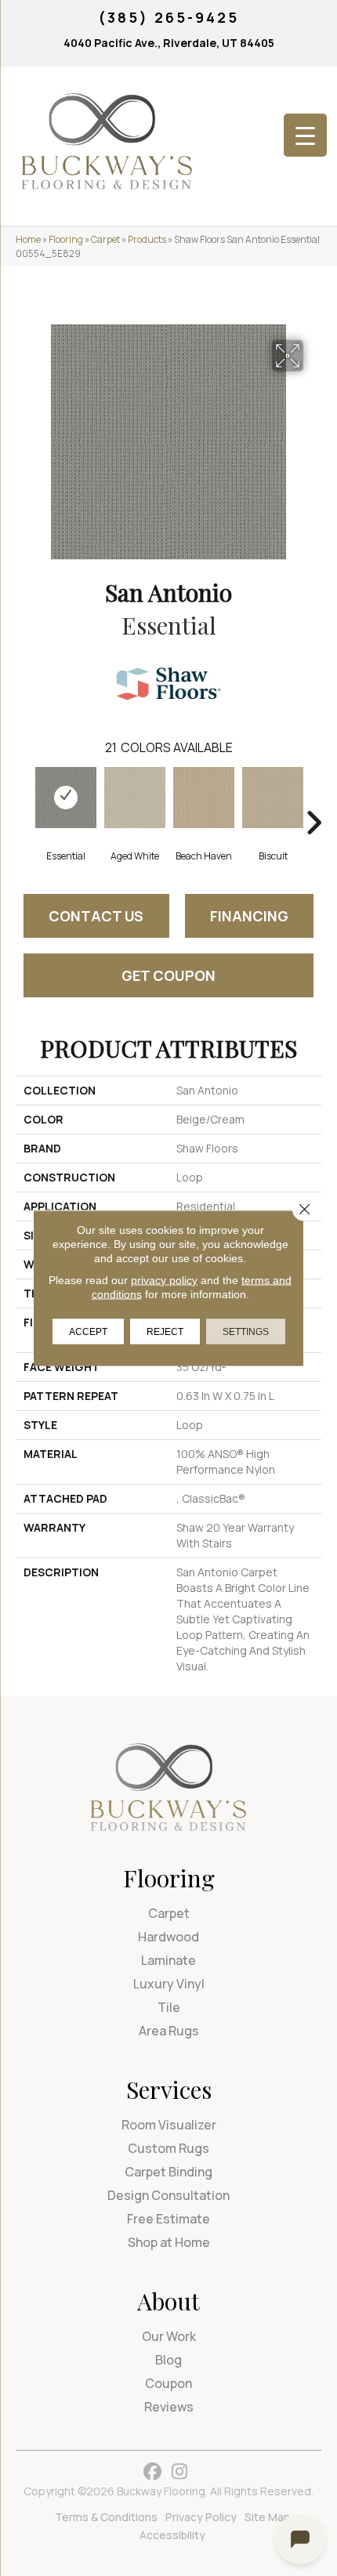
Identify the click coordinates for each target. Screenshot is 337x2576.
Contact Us (96, 916)
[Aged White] (135, 798)
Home (28, 239)
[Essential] (66, 798)
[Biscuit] (273, 798)
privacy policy (164, 1280)
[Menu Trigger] (305, 135)
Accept (88, 1332)
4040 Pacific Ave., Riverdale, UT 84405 (169, 43)
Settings (246, 1332)
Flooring (66, 239)
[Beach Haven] (204, 798)
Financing (249, 916)
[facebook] (152, 2472)
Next (313, 799)
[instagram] (180, 2472)
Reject (165, 1332)
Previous (24, 799)
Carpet (105, 239)
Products (147, 239)
